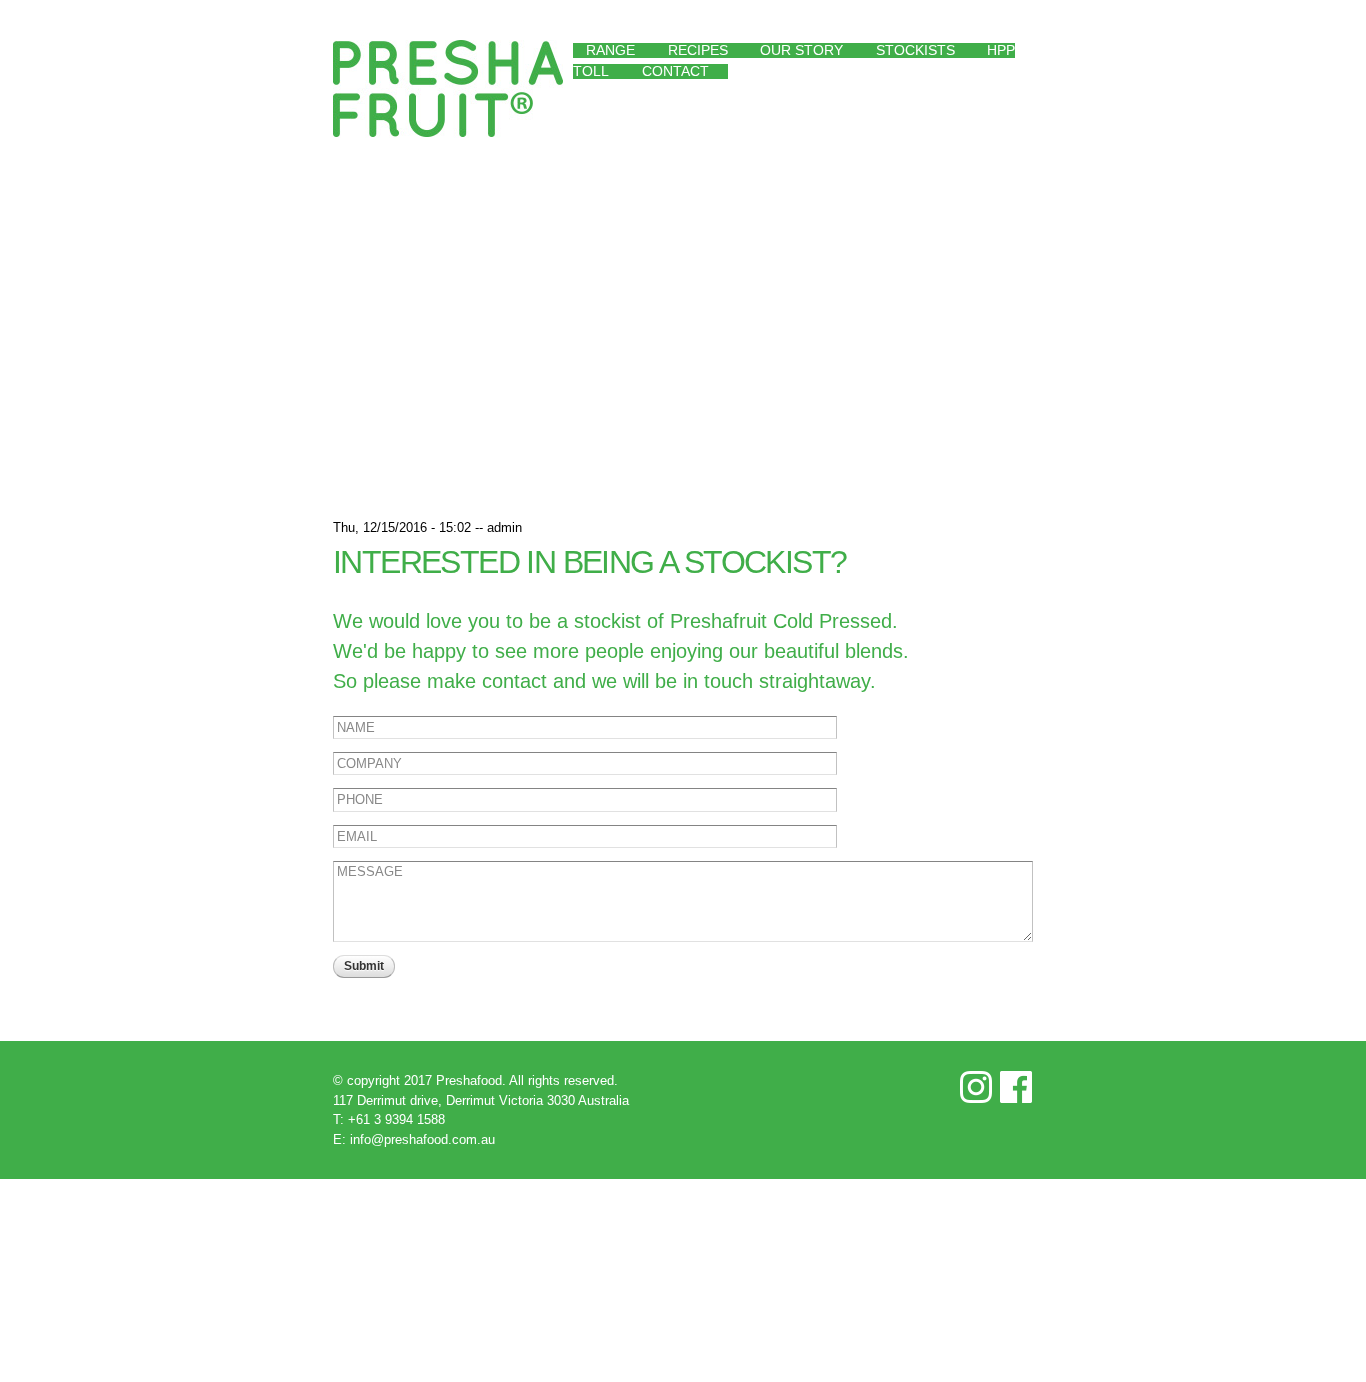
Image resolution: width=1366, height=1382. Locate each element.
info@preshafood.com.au (422, 1139)
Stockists (915, 50)
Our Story (801, 50)
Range (610, 50)
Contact (675, 71)
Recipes (698, 50)
